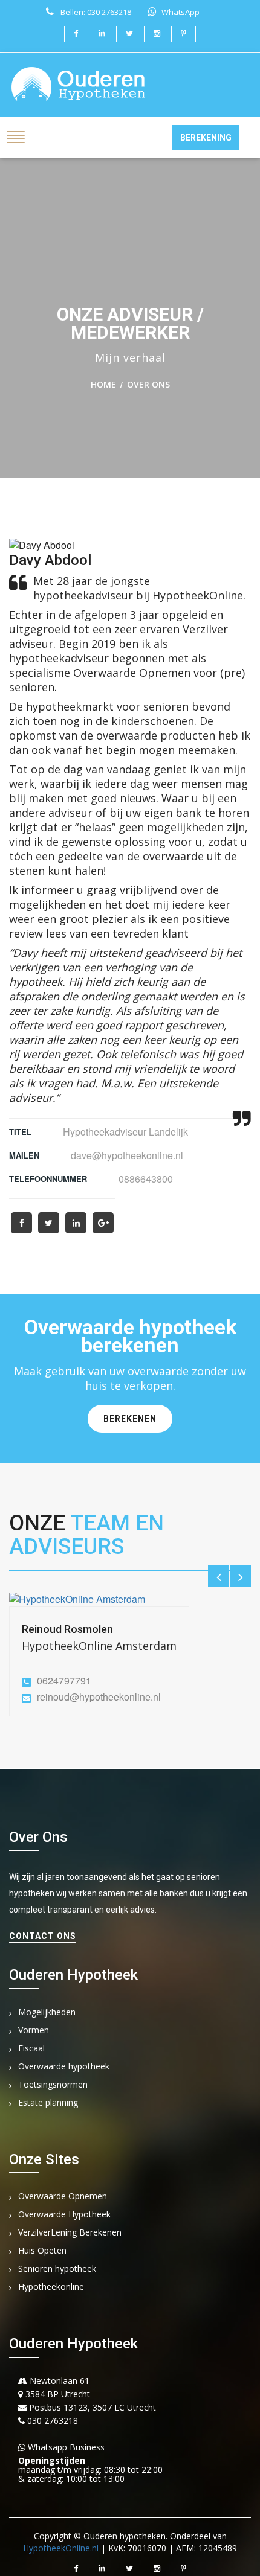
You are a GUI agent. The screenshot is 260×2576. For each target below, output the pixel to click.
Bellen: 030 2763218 (95, 12)
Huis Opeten (42, 2251)
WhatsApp (180, 12)
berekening (206, 138)
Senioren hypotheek (57, 2269)
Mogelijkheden (47, 2012)
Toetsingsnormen (53, 2085)
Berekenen (130, 1419)
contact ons (43, 1936)
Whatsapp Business (65, 2447)
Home (103, 384)
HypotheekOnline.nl (61, 2548)
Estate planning (48, 2103)
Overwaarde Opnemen (63, 2197)
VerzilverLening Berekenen (70, 2233)
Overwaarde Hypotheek (64, 2215)
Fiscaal (31, 2049)
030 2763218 (51, 2421)
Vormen (34, 2031)
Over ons (148, 384)
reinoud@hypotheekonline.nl (99, 1697)
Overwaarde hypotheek (64, 2067)
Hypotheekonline (51, 2287)
